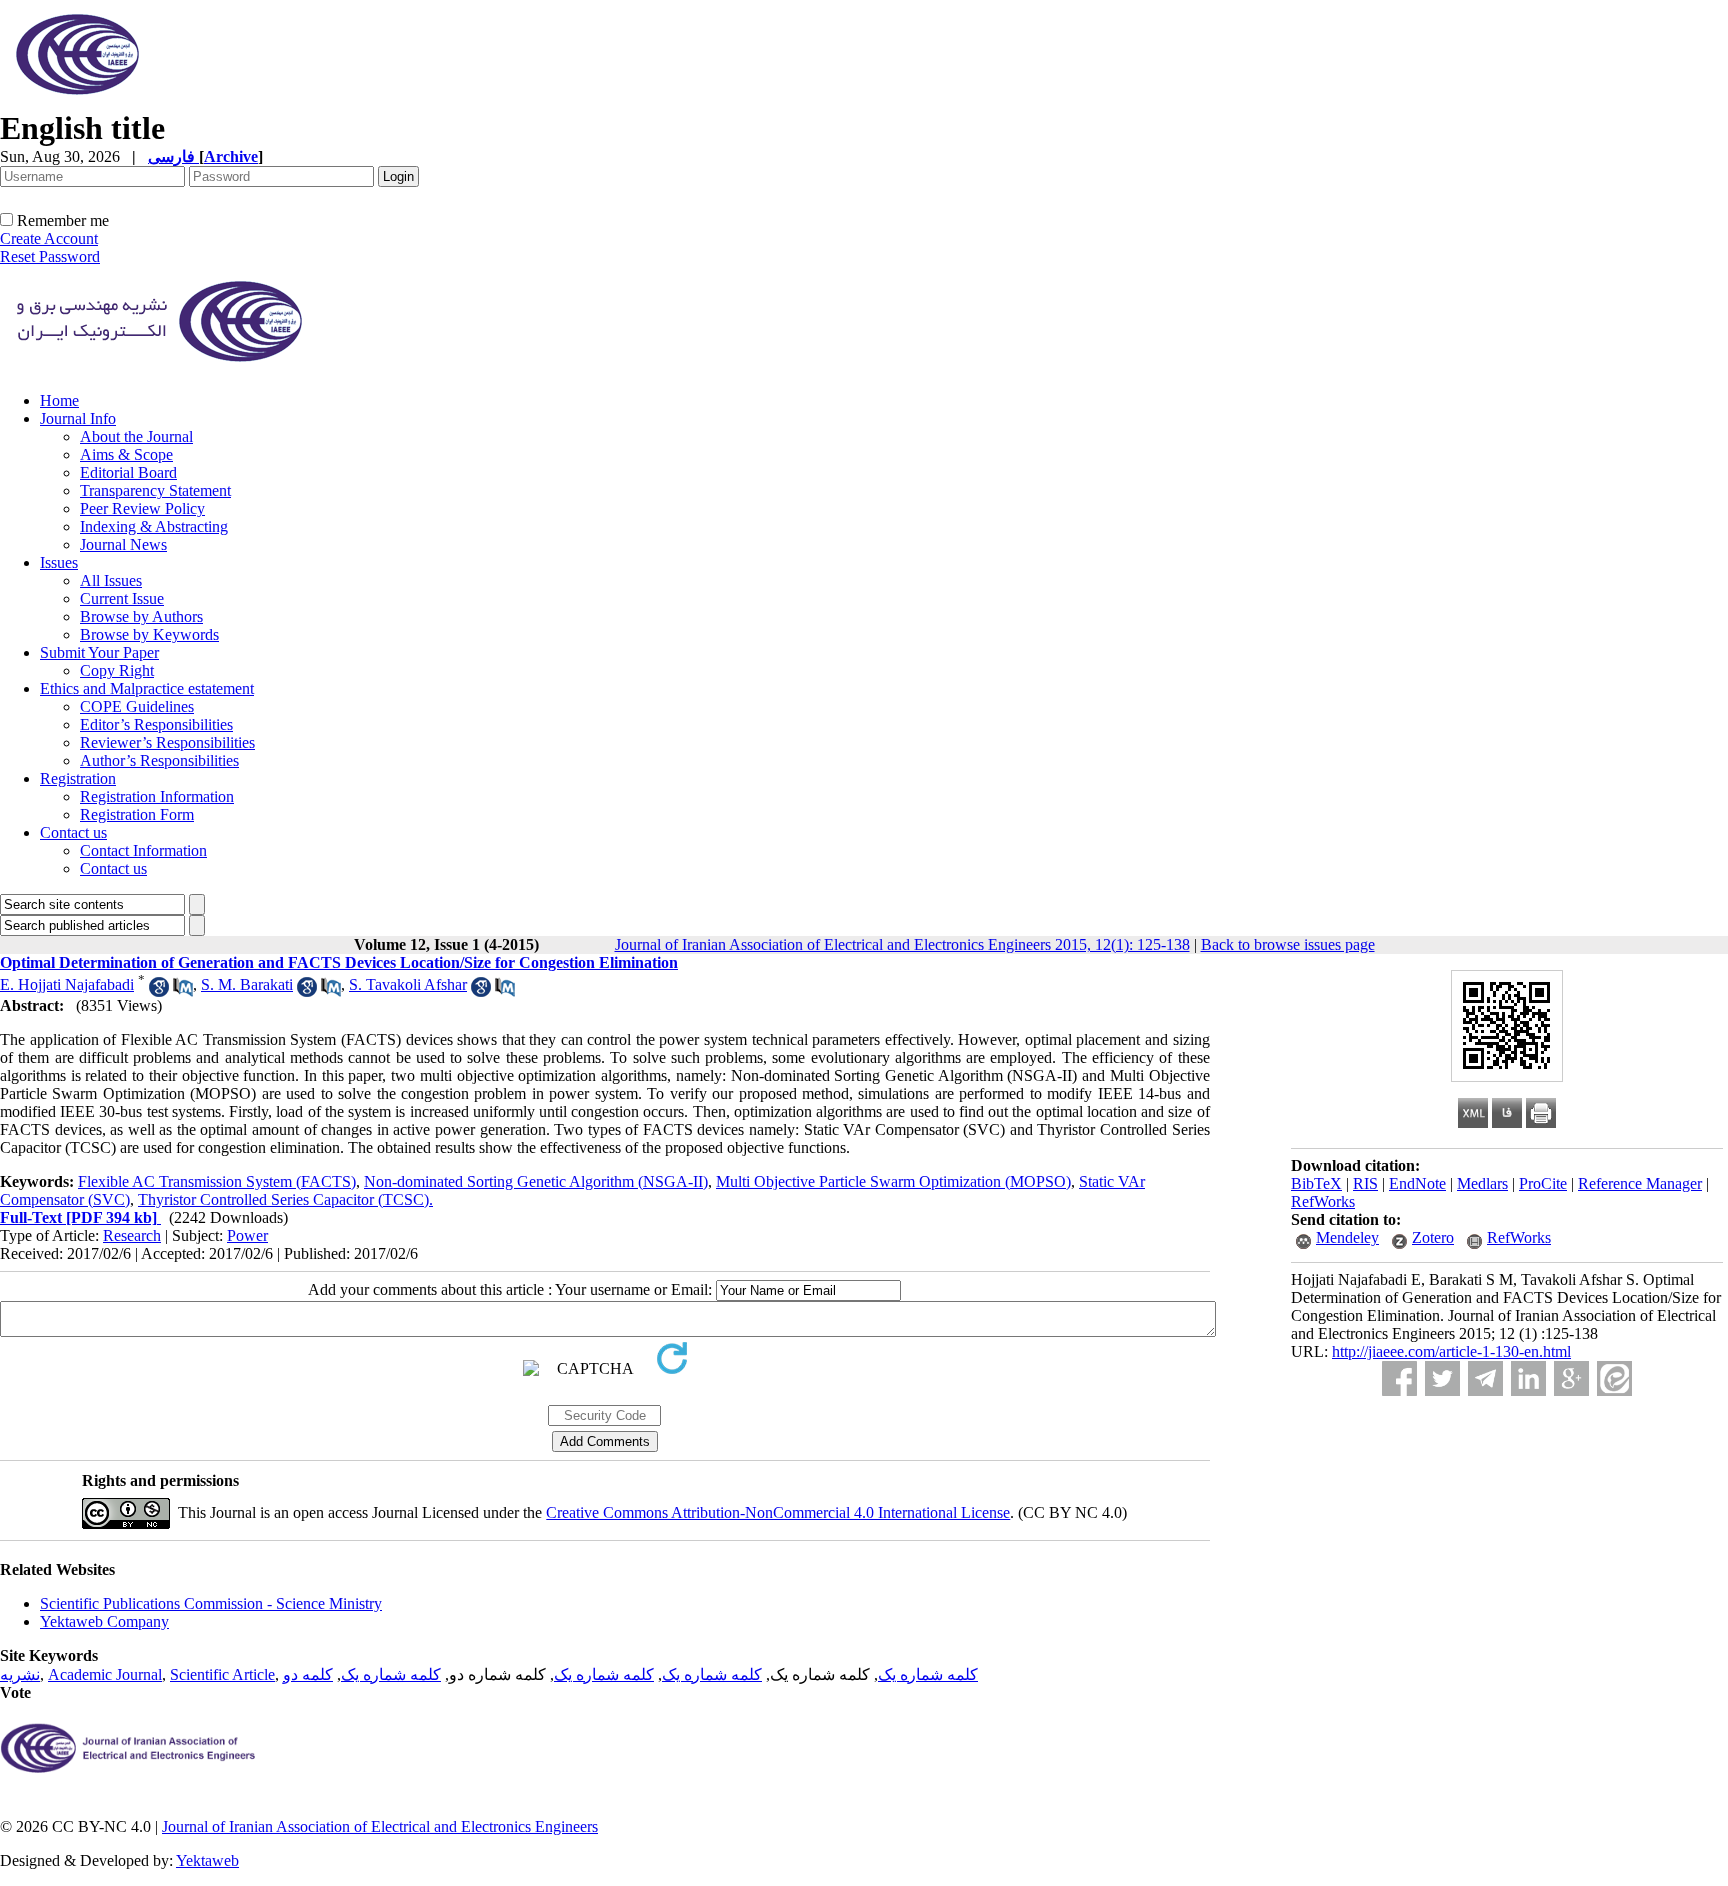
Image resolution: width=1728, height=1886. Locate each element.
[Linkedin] (1528, 1378)
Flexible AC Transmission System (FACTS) (217, 1181)
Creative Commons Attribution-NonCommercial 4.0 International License (778, 1512)
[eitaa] (1614, 1378)
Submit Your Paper (99, 652)
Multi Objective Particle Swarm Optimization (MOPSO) (893, 1181)
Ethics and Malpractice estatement (147, 688)
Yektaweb (207, 1860)
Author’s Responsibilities (159, 760)
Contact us (73, 832)
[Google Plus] (1571, 1378)
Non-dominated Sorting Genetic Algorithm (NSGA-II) (536, 1181)
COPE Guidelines (137, 706)
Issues (59, 562)
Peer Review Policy (142, 508)
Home (59, 400)
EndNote (1417, 1183)
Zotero (1433, 1237)
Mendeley (1347, 1237)
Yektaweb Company (104, 1621)
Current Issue (122, 598)
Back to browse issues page (1288, 944)
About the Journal (136, 436)
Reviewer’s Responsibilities (167, 742)
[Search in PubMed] (183, 991)
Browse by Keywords (149, 634)
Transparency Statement (155, 490)
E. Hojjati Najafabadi (67, 984)
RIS (1365, 1183)
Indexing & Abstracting (154, 526)
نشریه (20, 1674)
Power (247, 1235)
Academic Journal (105, 1674)
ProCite (1543, 1183)
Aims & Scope (126, 454)
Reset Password (50, 256)
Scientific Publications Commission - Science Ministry (211, 1603)
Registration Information (157, 796)
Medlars (1482, 1183)
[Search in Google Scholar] (159, 991)
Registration (78, 778)
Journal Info (78, 418)
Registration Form (137, 814)
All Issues (111, 580)
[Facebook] (1399, 1378)
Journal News (123, 544)
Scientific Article (222, 1674)
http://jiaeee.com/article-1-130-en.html (1451, 1351)
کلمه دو (308, 1674)
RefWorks (1323, 1201)
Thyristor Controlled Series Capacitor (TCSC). (285, 1199)
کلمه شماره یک (928, 1674)
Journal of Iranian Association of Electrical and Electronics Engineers (380, 1826)
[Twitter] (1442, 1378)
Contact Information (143, 850)
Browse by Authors (141, 616)
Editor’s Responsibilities (156, 724)
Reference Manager (1640, 1183)
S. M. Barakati (247, 984)
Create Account (49, 238)
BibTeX (1316, 1183)
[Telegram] (1485, 1378)
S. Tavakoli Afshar (408, 984)
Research (132, 1235)
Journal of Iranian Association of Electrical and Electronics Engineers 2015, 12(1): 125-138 (902, 944)
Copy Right (117, 670)
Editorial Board (128, 472)
